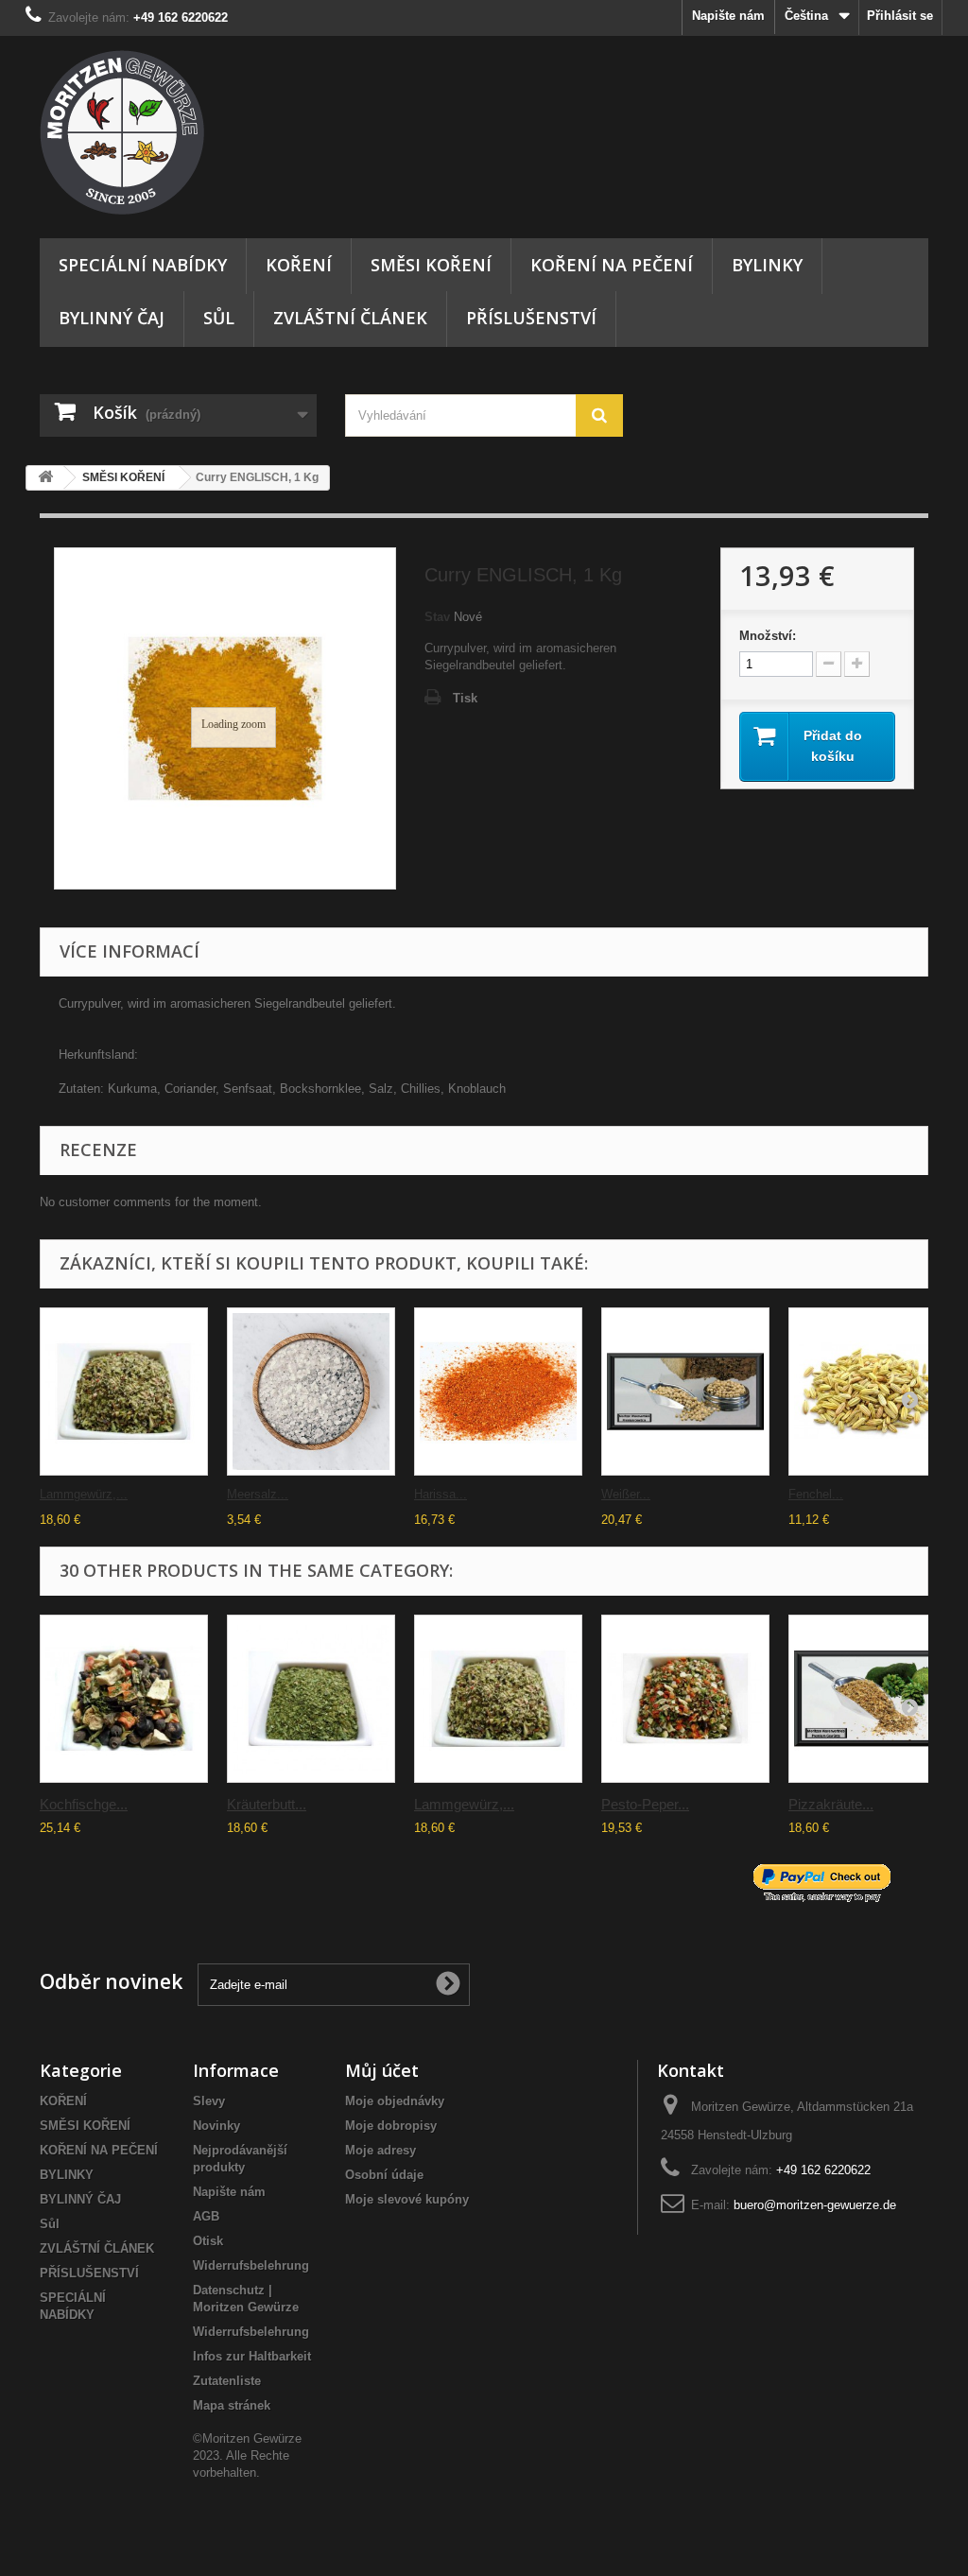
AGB (206, 2216)
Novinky (216, 2126)
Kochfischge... (84, 1804)
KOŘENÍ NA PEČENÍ (612, 265)
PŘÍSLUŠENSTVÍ (531, 318)
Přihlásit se (900, 16)
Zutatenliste (227, 2381)
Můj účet (382, 2070)
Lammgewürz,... (84, 1494)
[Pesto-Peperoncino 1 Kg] (685, 1699)
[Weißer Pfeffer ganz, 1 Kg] (685, 1392)
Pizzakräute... (831, 1804)
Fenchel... (816, 1494)
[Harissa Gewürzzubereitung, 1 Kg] (498, 1392)
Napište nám (728, 16)
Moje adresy (380, 2150)
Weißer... (626, 1494)
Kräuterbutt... (267, 1804)
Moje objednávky (395, 2101)
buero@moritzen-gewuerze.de (815, 2205)
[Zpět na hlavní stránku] (45, 478)
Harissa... (441, 1494)
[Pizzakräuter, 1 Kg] (873, 1699)
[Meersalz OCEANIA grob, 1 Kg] (311, 1392)
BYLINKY (767, 265)
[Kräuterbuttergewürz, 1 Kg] (311, 1699)
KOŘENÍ (299, 265)
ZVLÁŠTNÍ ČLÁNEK (350, 318)
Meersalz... (258, 1494)
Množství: (768, 636)
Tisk (465, 698)
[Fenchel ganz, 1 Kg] (873, 1392)
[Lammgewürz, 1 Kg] (124, 1392)
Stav (437, 617)
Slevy (209, 2101)
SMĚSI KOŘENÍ (431, 265)
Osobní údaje (384, 2175)
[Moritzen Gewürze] (178, 132)
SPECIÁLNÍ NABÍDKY (143, 265)
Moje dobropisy (391, 2126)
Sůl (219, 318)
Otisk (208, 2241)
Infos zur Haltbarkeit (252, 2356)
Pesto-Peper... (645, 1804)
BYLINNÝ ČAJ (112, 318)
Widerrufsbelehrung (251, 2265)
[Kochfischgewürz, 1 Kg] (124, 1699)
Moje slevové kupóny (407, 2199)
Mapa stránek (232, 2405)
